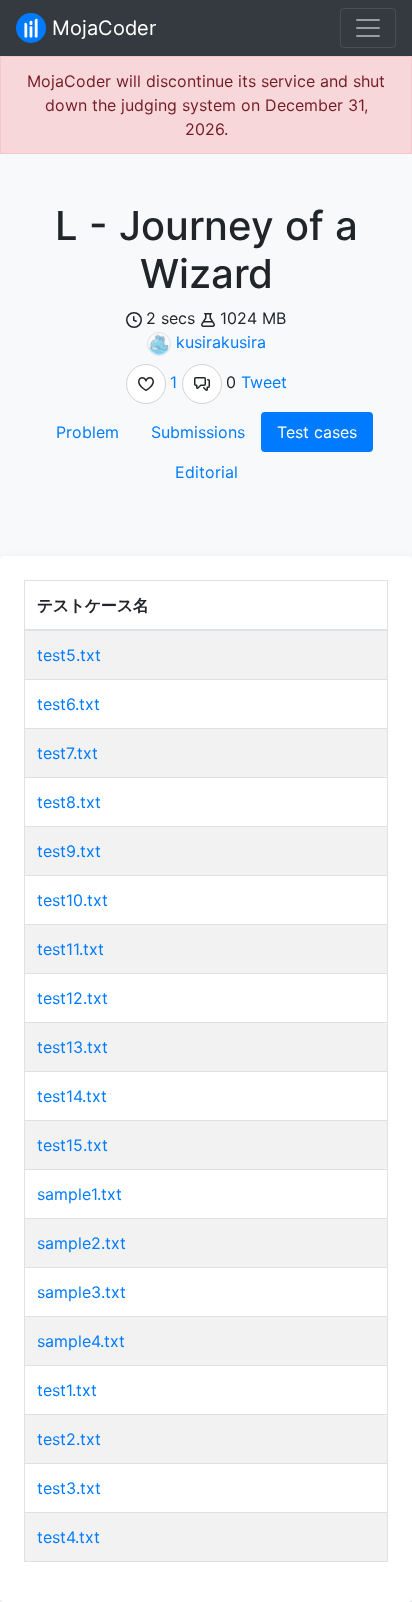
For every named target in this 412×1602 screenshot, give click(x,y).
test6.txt (68, 704)
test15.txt (72, 1145)
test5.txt (69, 655)
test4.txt (68, 1537)
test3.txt (69, 1488)
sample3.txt (81, 1292)
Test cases (317, 432)
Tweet (264, 382)
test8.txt (69, 802)
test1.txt (67, 1390)
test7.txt (67, 753)
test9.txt (69, 851)
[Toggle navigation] (368, 28)
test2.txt (69, 1439)
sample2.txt (81, 1243)
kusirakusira (221, 342)
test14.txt (72, 1096)
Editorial (206, 472)
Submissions (198, 432)
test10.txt (72, 900)
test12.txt (72, 998)
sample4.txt (81, 1341)
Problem (87, 432)
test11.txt (70, 949)
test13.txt (72, 1047)
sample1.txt (79, 1194)
